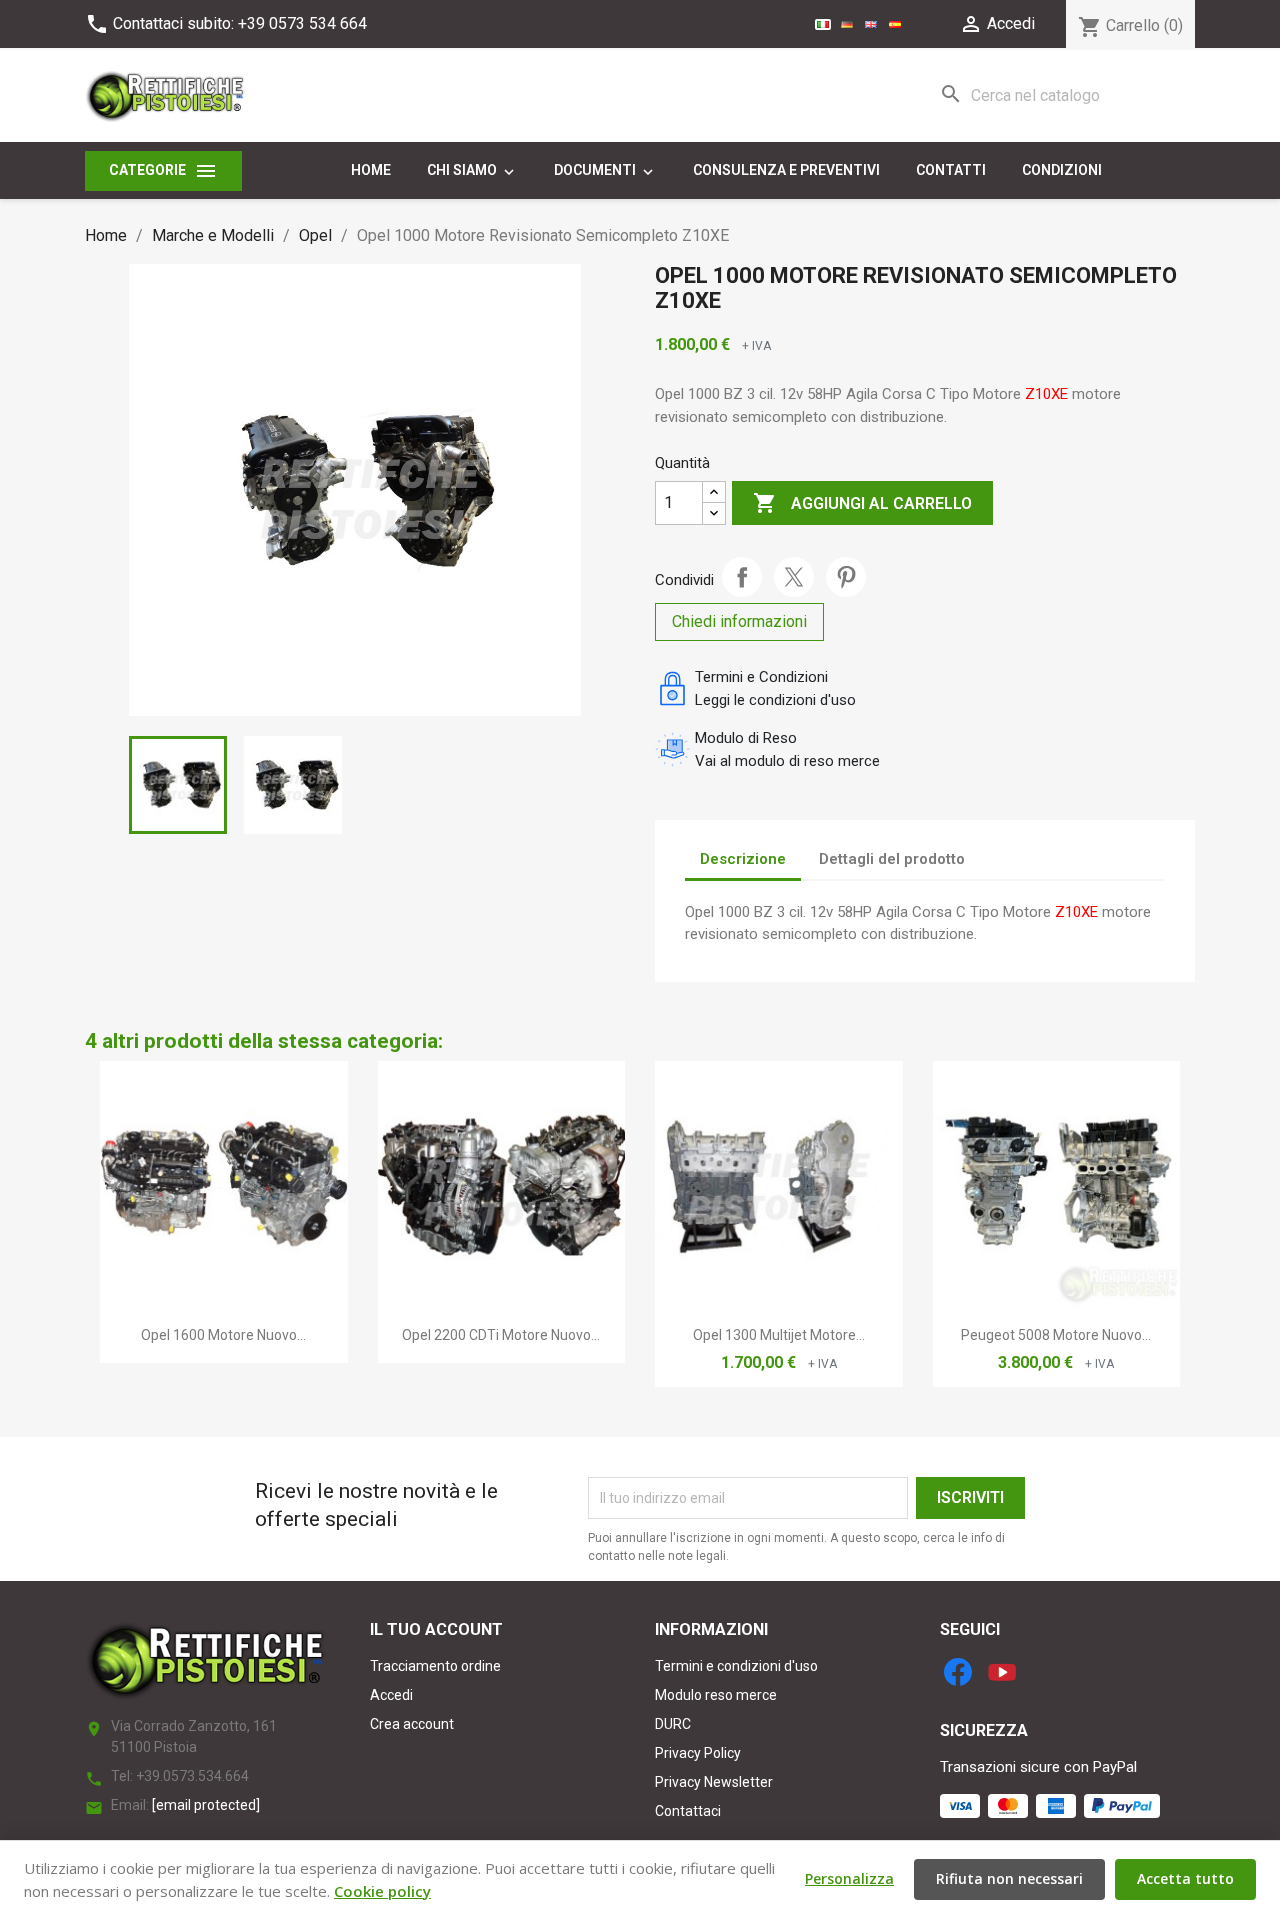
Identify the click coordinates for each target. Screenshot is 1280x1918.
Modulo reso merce (716, 1695)
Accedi (391, 1695)
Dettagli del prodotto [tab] (892, 859)
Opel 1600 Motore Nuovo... (223, 1335)
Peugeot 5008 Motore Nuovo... (1056, 1335)
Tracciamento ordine (435, 1666)
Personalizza (849, 1878)
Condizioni (1062, 170)
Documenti (605, 171)
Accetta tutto (1185, 1878)
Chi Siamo (472, 171)
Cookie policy (382, 1891)
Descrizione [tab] (743, 859)
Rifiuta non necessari (1009, 1878)
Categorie (163, 171)
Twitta (794, 577)
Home (371, 170)
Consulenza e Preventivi (786, 170)
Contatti (951, 170)
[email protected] (206, 1805)
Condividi (742, 577)
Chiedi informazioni (739, 621)
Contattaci (688, 1811)
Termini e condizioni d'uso (736, 1666)
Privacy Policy (698, 1753)
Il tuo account (436, 1629)
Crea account (412, 1724)
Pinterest (846, 577)
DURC (673, 1724)
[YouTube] (1002, 1672)
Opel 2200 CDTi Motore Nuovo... (501, 1335)
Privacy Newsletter (714, 1782)
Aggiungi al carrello (862, 503)
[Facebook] (958, 1672)
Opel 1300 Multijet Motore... (779, 1335)
